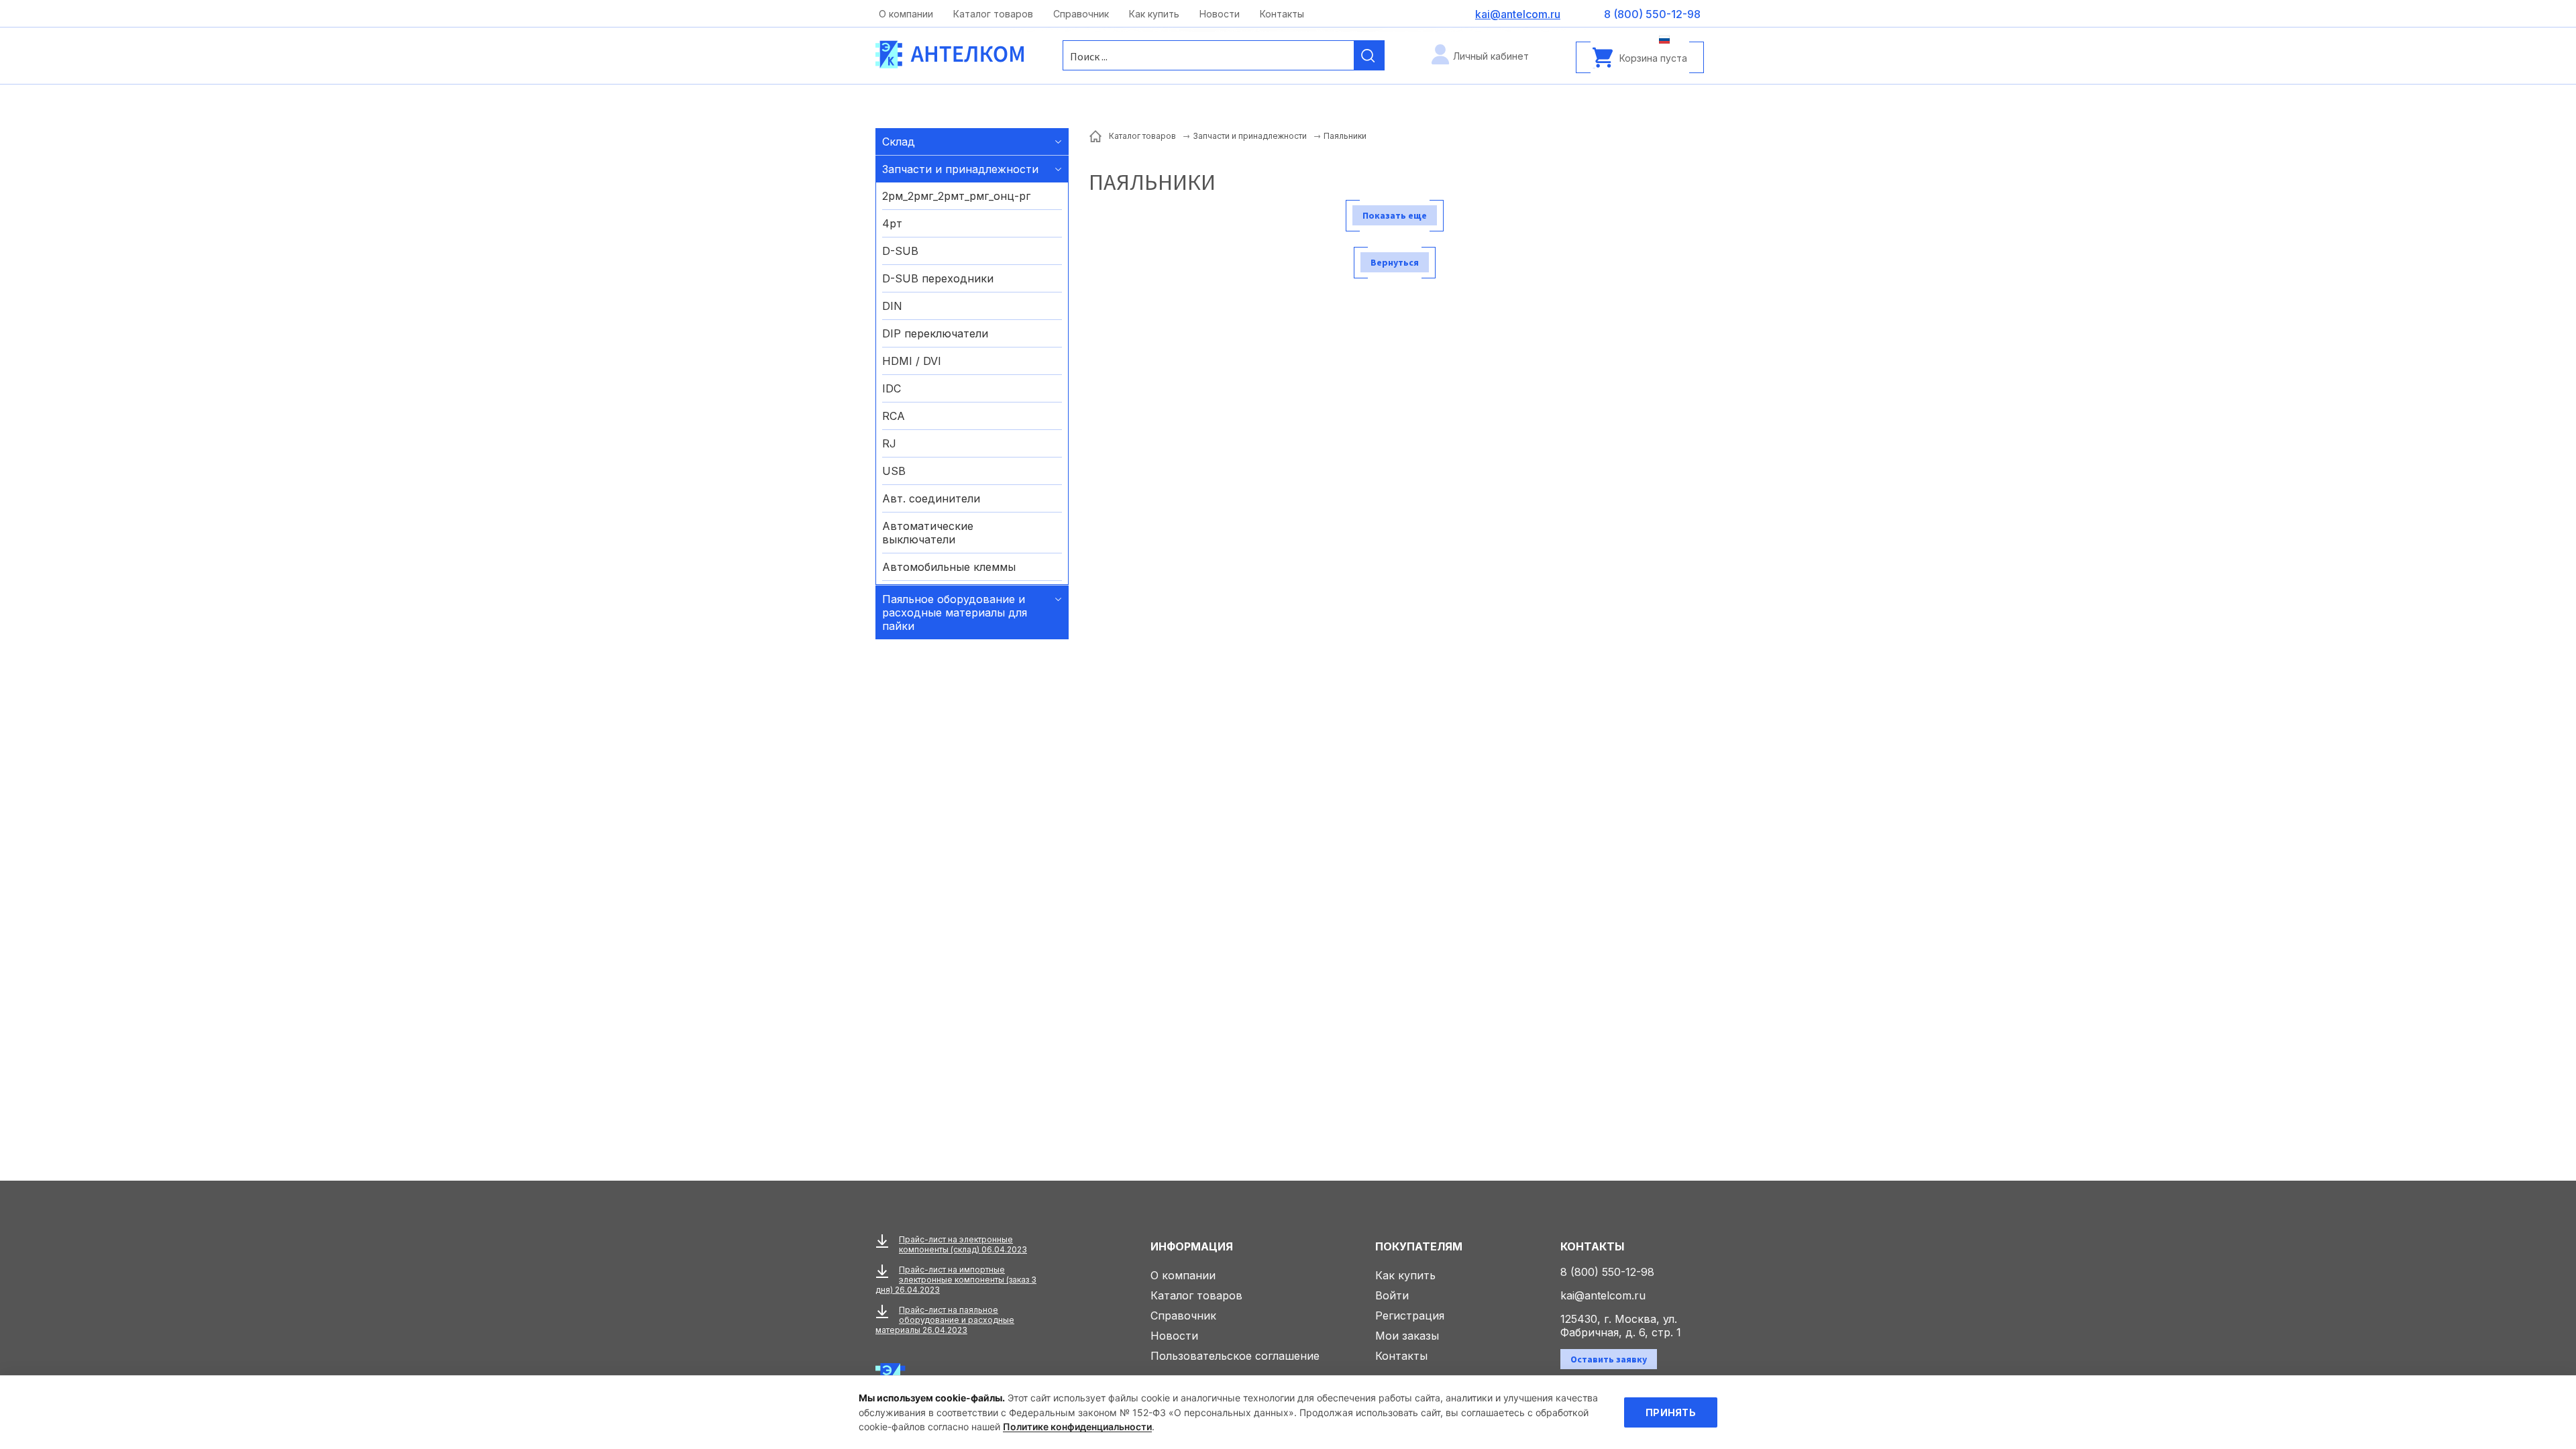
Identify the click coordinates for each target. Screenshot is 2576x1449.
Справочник (1081, 14)
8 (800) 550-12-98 (1607, 1272)
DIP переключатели (935, 333)
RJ (889, 443)
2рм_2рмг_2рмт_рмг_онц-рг (956, 196)
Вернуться (1395, 262)
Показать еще (1395, 215)
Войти (1392, 1295)
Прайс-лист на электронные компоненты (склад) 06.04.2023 (963, 1244)
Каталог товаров (993, 14)
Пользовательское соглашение (1235, 1356)
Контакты (1282, 14)
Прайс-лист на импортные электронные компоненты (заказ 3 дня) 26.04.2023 (956, 1280)
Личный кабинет (1491, 56)
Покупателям (1419, 1246)
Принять (1671, 1412)
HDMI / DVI (912, 361)
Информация (1192, 1246)
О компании (906, 14)
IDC (892, 388)
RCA (894, 416)
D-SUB (900, 251)
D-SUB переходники (938, 278)
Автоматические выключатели (928, 533)
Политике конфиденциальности (1077, 1427)
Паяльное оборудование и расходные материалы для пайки (955, 612)
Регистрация (1410, 1316)
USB (894, 471)
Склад (899, 142)
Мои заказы (1407, 1336)
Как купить (1154, 14)
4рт (892, 223)
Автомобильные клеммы (949, 567)
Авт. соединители (931, 498)
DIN (892, 306)
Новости (1220, 14)
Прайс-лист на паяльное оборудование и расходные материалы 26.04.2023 (945, 1320)
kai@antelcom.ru (1603, 1295)
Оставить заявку (1609, 1359)
